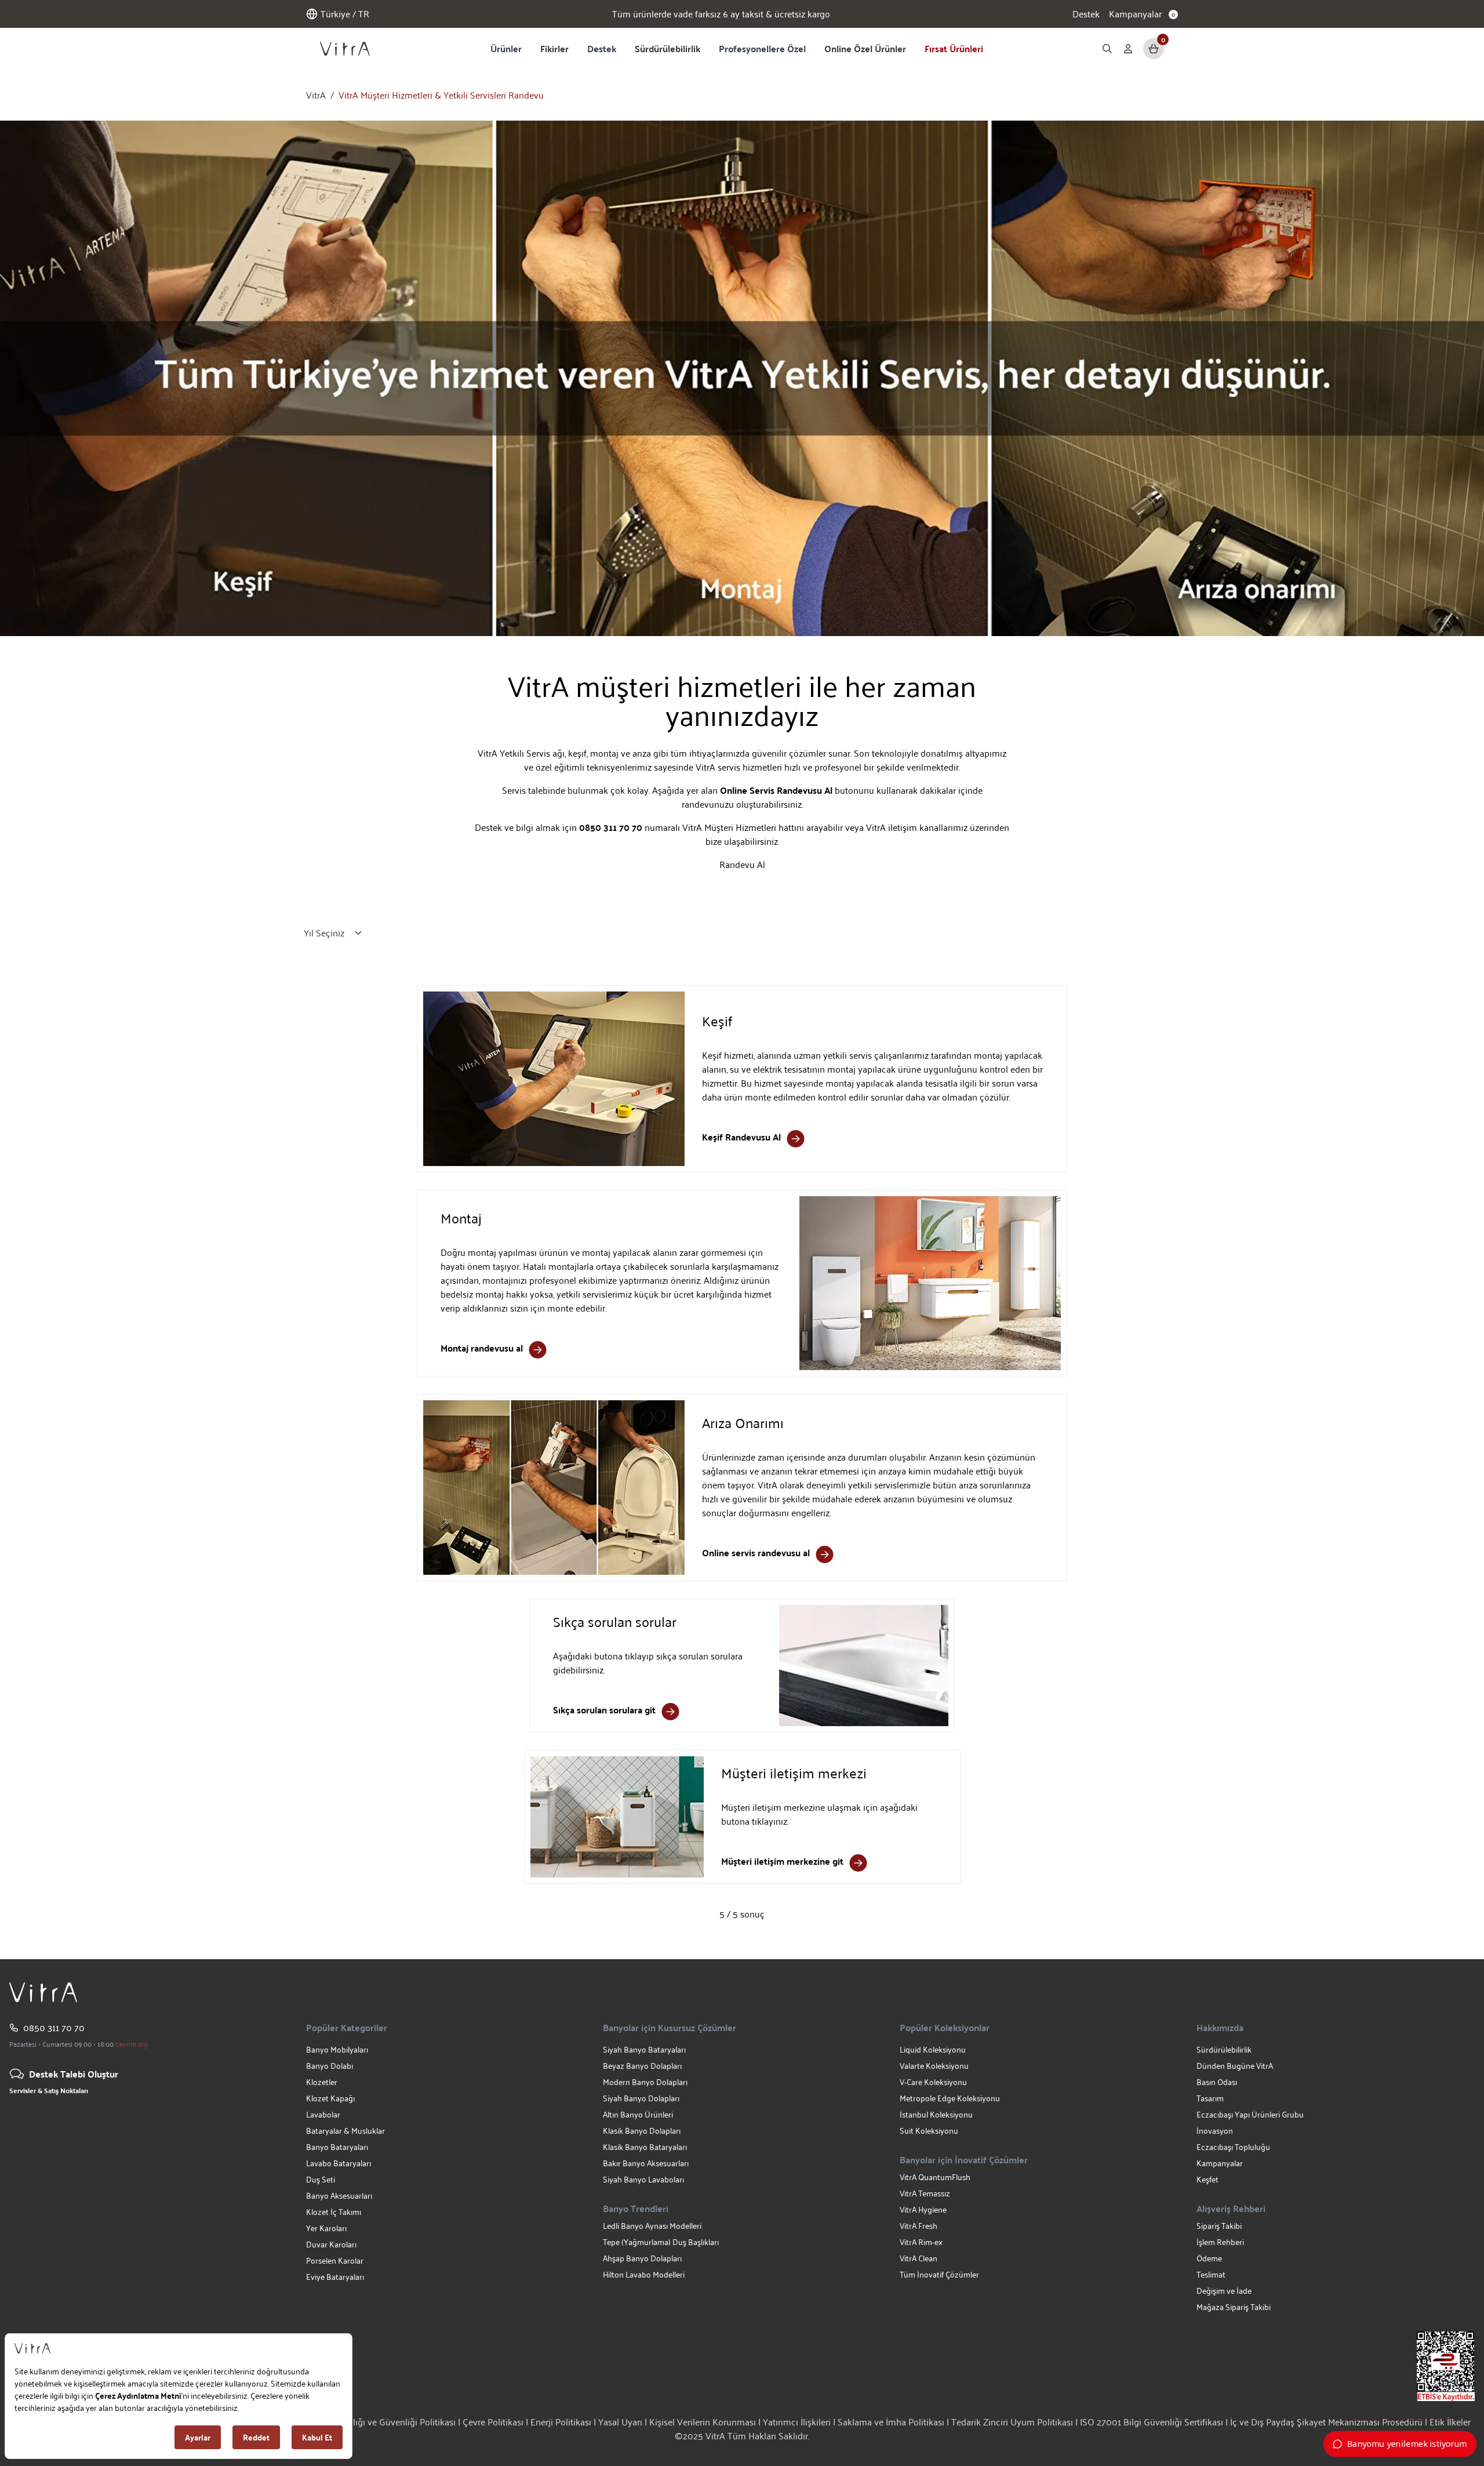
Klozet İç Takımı (334, 2212)
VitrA (316, 95)
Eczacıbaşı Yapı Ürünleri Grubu (1250, 2114)
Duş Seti (321, 2179)
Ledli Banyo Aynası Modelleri (652, 2226)
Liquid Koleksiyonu (933, 2049)
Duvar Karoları (331, 2244)
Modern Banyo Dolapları (645, 2082)
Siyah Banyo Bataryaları (644, 2049)
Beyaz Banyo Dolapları (642, 2066)
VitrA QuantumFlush (935, 2177)
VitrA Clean (919, 2258)
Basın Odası (1217, 2082)
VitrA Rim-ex (921, 2242)
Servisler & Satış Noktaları (49, 2090)
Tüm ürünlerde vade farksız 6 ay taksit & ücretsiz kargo (721, 14)
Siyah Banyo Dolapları (641, 2098)
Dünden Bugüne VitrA (1235, 2066)
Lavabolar (323, 2114)
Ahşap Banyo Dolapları (642, 2258)
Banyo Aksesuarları (339, 2196)
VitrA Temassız (925, 2193)
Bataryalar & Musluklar (345, 2131)
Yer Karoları (326, 2228)
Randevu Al (742, 864)
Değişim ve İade (1224, 2291)
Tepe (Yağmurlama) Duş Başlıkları (661, 2242)
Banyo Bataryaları (337, 2147)
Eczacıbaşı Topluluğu (1233, 2147)
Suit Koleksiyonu (929, 2131)
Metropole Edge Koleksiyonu (950, 2098)
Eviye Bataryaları (335, 2277)
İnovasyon (1215, 2131)
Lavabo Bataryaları (339, 2163)
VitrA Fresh (919, 2226)
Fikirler (554, 48)
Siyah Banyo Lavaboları (643, 2179)
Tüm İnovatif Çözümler (939, 2274)
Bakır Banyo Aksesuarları (646, 2163)
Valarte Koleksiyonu (934, 2066)
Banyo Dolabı (330, 2066)
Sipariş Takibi (1219, 2226)
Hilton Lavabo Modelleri (644, 2274)
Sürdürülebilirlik (668, 48)
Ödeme (1209, 2258)
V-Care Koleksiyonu (933, 2082)
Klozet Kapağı (330, 2098)
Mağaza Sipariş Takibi (1234, 2307)
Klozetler (322, 2082)
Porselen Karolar (335, 2260)
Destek (1086, 14)
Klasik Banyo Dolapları (642, 2131)
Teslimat (1211, 2274)
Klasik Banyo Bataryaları (645, 2147)
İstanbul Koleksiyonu (936, 2114)
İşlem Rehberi (1220, 2242)
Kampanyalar (1220, 2163)
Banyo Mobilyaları (337, 2049)
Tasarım (1210, 2098)
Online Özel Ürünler (865, 48)
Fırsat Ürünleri (954, 48)
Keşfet (1207, 2179)
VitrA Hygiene (923, 2209)
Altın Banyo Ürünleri (638, 2114)
